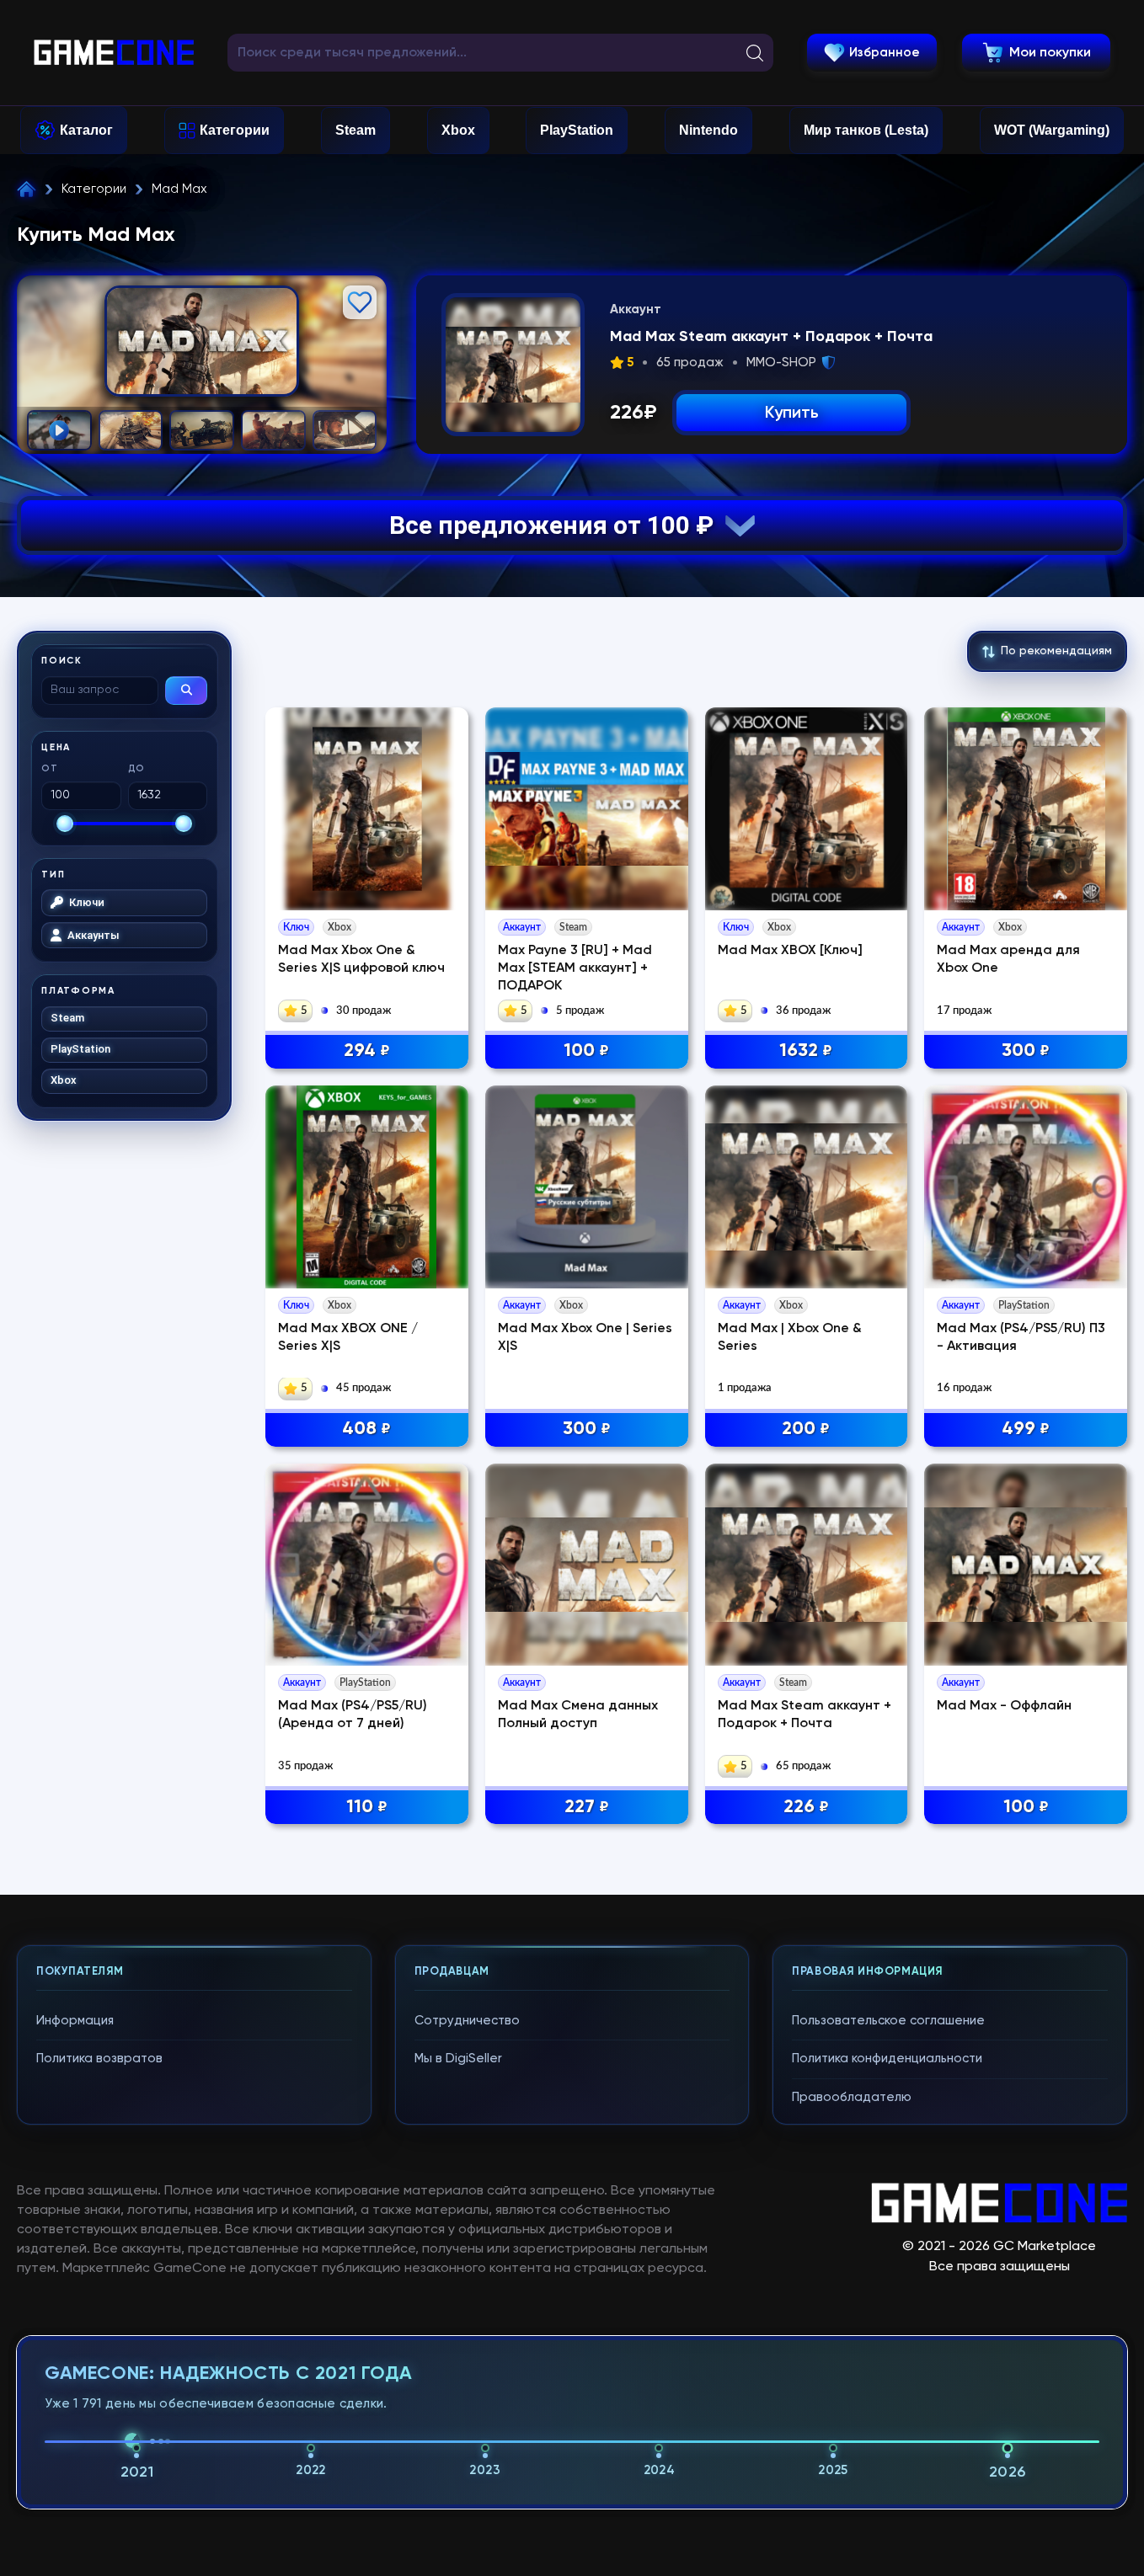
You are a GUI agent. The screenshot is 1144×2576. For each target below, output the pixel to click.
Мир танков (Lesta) (866, 130)
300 (1026, 1051)
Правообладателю (852, 2097)
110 (367, 1807)
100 (586, 1051)
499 (1026, 1429)
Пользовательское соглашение (888, 2021)
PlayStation (577, 130)
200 (806, 1429)
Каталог (86, 130)
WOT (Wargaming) (1052, 130)
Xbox (458, 130)
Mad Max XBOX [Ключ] (790, 951)
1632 (806, 1051)
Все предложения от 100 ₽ (557, 525)
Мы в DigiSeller (458, 2059)
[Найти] (186, 691)
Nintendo (708, 130)
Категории (235, 130)
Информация (75, 2021)
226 (806, 1807)
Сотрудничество (467, 2021)
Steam (355, 130)
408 (366, 1429)
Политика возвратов (99, 2059)
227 (587, 1807)
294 (367, 1051)
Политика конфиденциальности (887, 2059)
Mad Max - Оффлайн (1004, 1706)
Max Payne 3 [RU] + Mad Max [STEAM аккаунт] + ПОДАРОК (575, 968)
